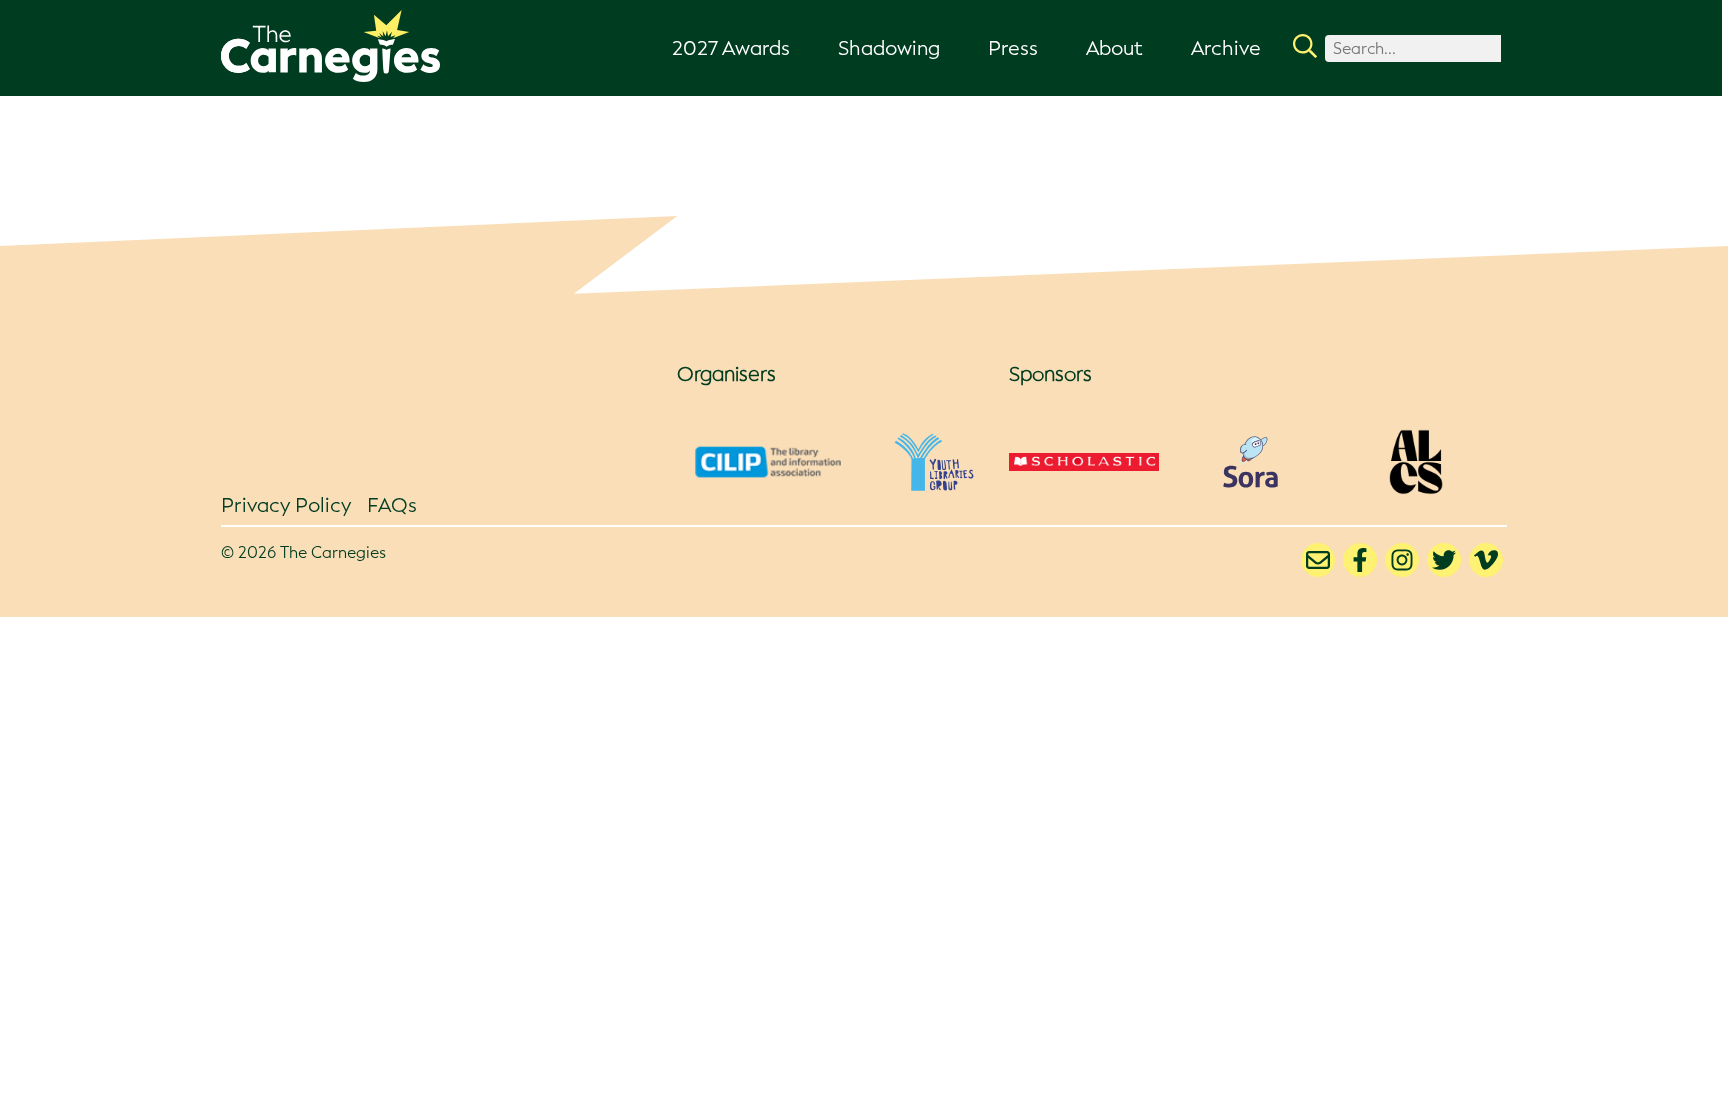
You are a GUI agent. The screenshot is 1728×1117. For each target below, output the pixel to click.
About (1114, 48)
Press (1013, 48)
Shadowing (889, 48)
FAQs (392, 505)
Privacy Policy (286, 505)
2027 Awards (731, 48)
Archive (1226, 48)
